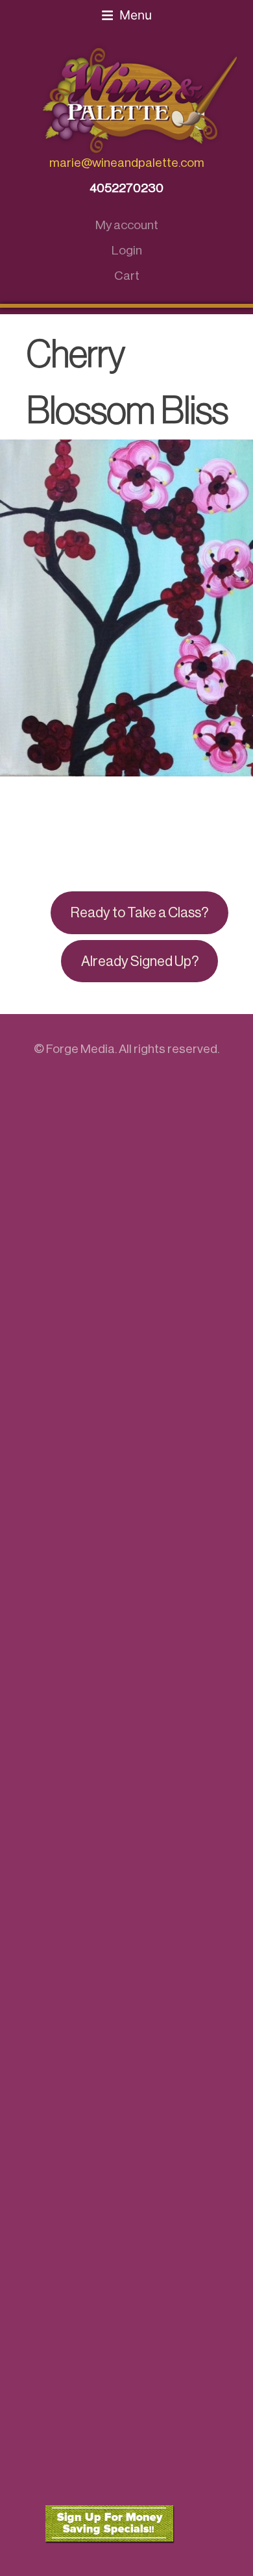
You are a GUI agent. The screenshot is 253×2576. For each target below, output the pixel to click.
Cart (127, 276)
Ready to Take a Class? (139, 913)
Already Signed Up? (140, 961)
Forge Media (80, 1049)
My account (127, 225)
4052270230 (126, 188)
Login (127, 250)
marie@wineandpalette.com (127, 163)
